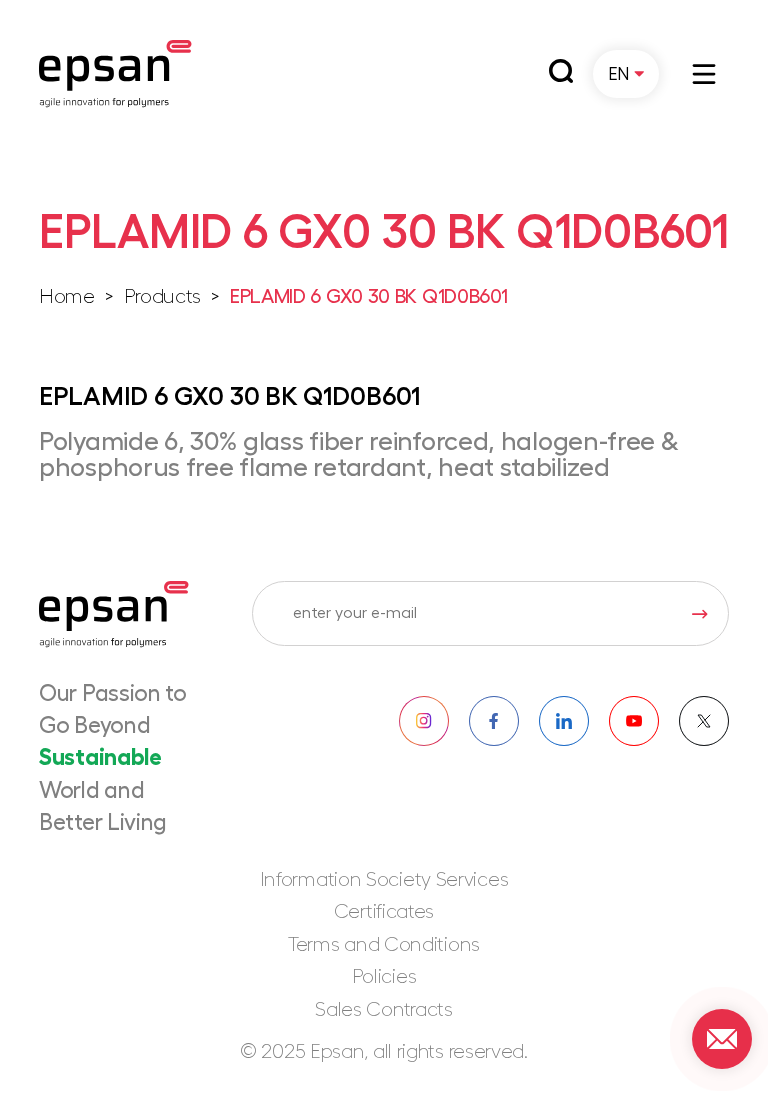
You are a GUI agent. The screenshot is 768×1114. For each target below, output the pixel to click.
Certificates (384, 912)
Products (163, 297)
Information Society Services (384, 880)
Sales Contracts (384, 1010)
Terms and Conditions (384, 945)
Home (67, 297)
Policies (384, 977)
